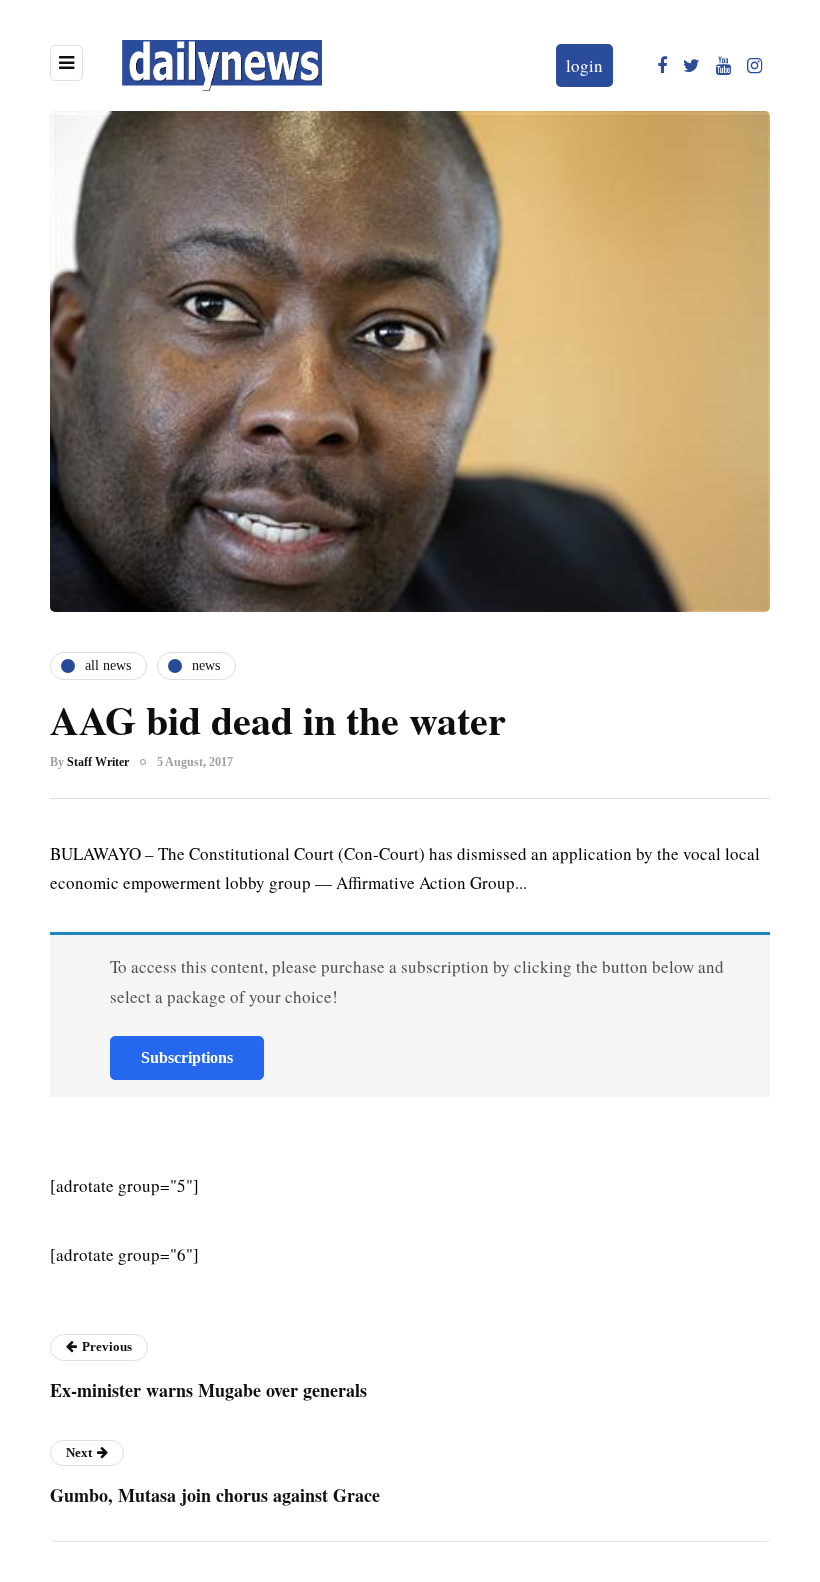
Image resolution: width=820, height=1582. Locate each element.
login (584, 65)
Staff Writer (98, 762)
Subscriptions (187, 1057)
